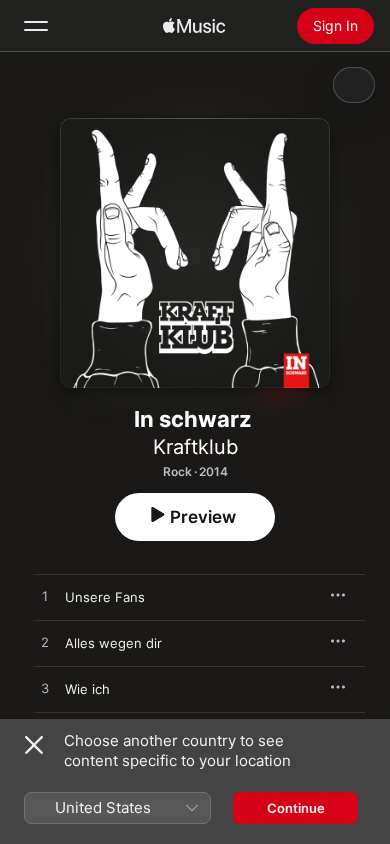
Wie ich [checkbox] (87, 689)
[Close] (34, 745)
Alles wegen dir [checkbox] (113, 643)
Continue (296, 808)
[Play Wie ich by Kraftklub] (45, 689)
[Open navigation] (36, 26)
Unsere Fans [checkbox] (105, 597)
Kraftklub (195, 447)
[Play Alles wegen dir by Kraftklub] (45, 643)
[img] (194, 26)
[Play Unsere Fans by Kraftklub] (45, 597)
